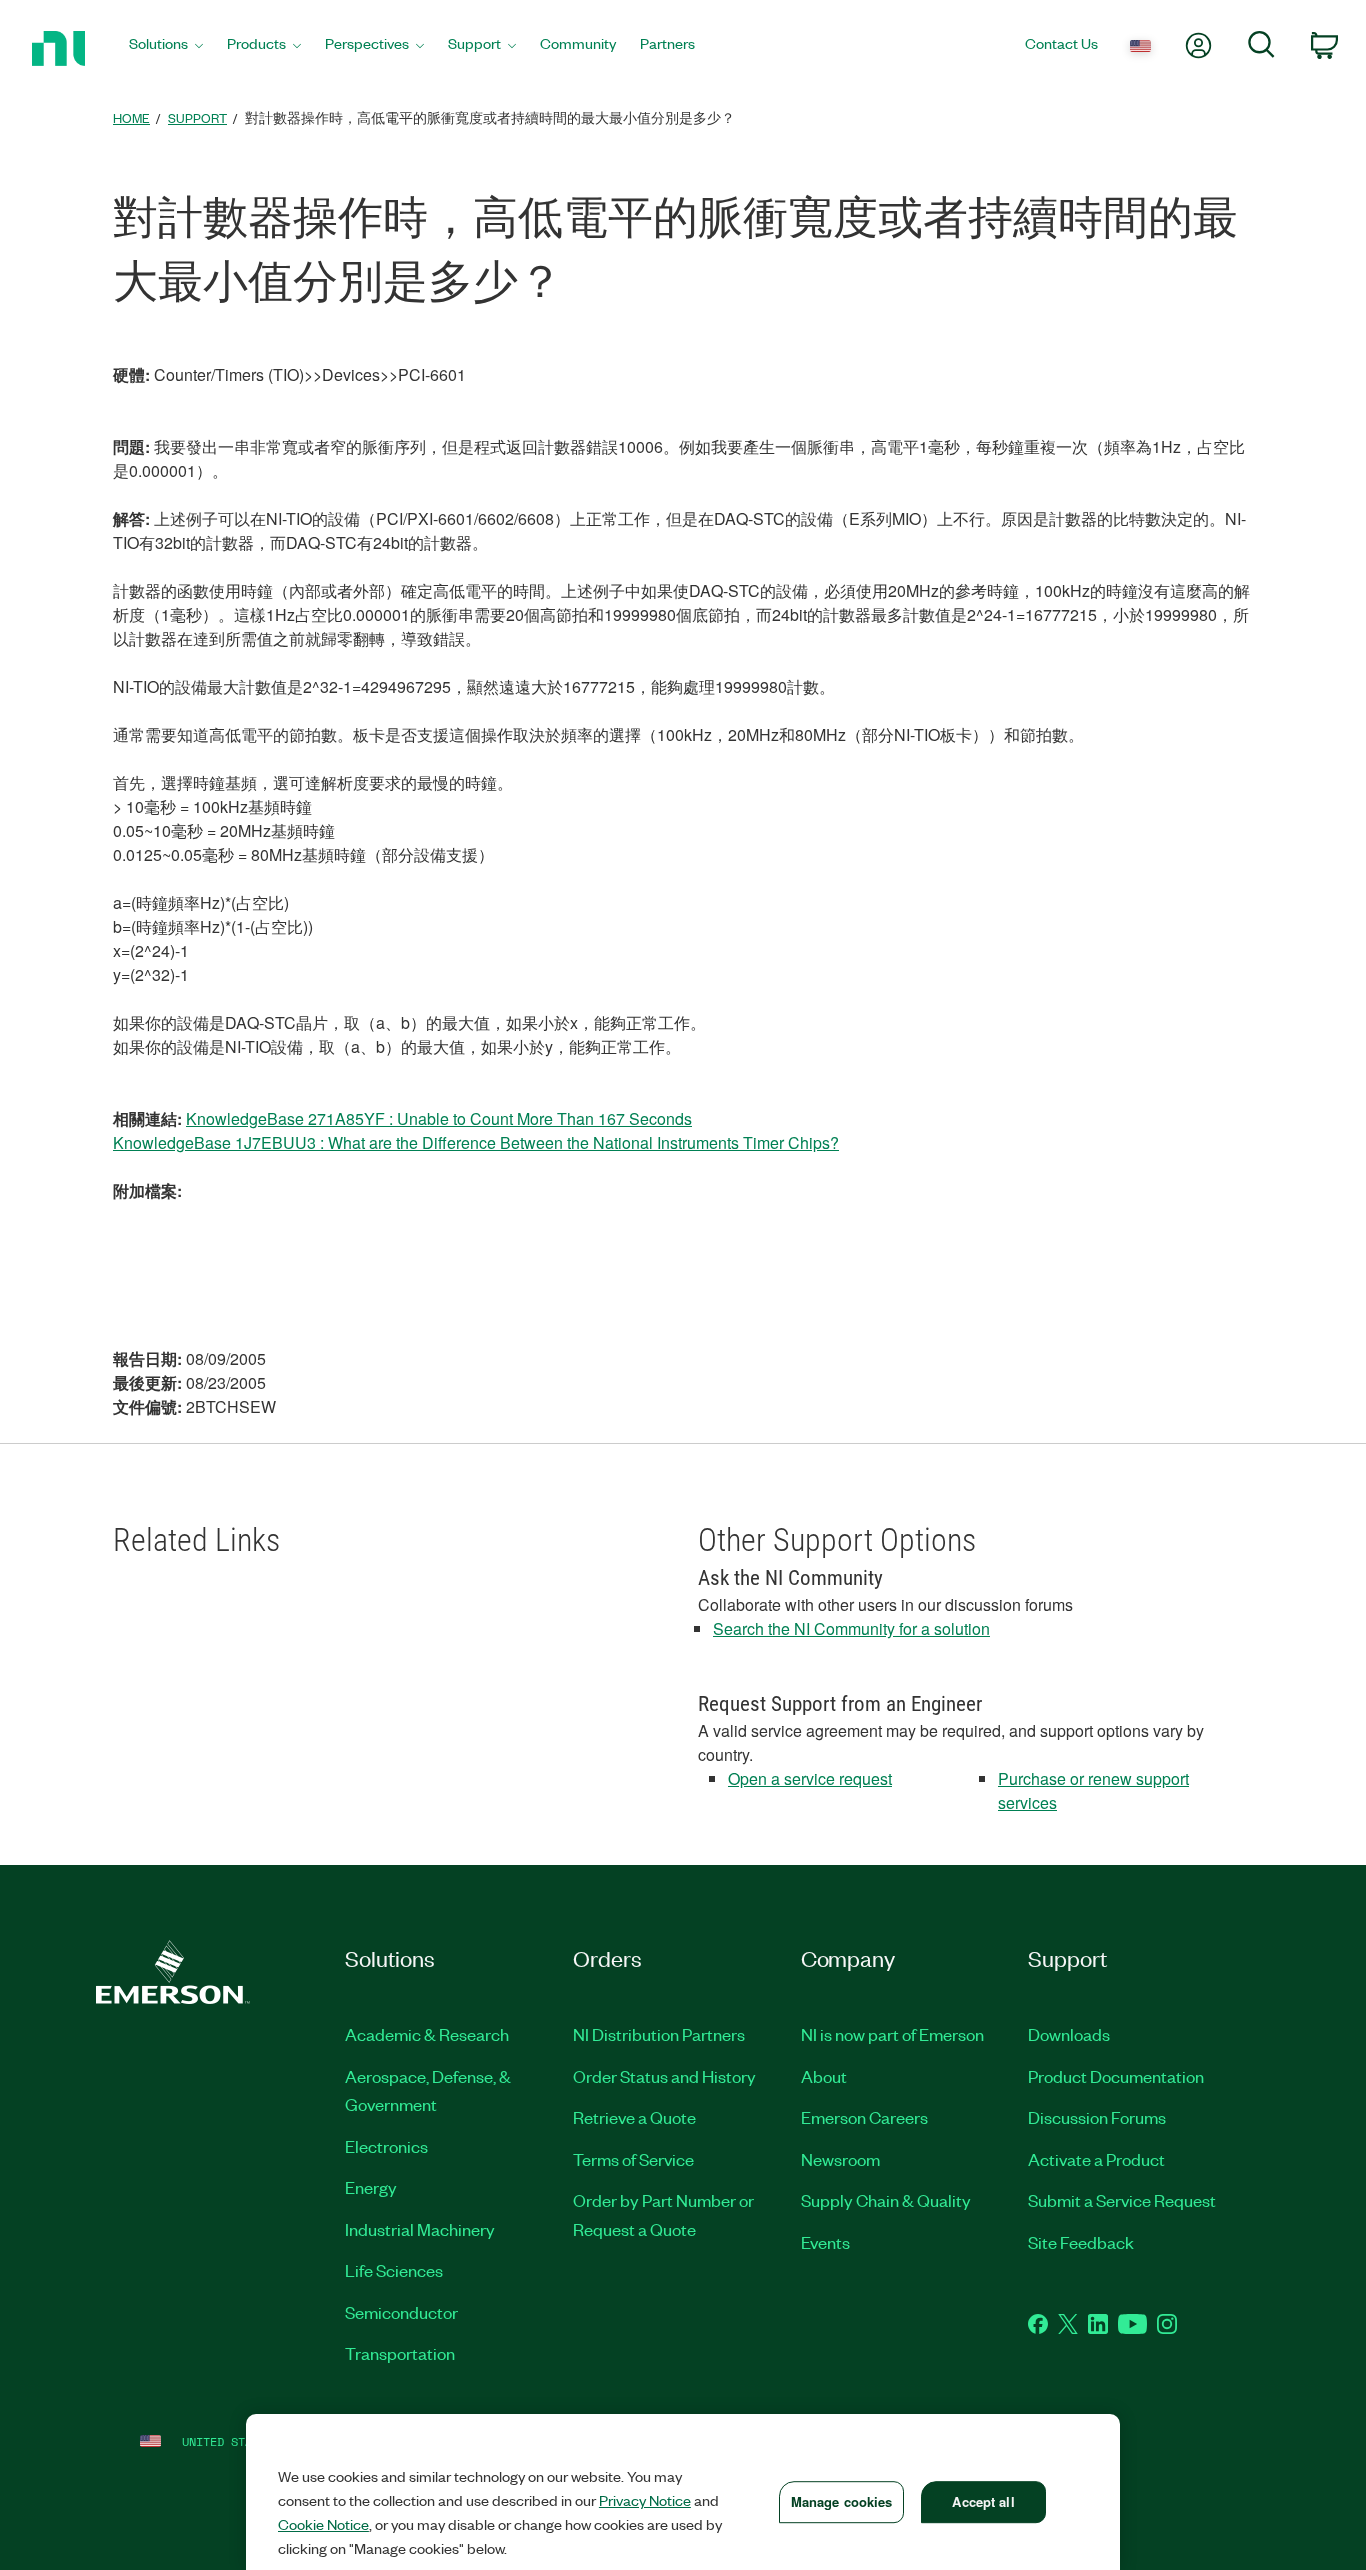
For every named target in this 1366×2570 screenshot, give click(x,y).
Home (131, 117)
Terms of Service (633, 2159)
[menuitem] (166, 48)
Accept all (983, 2501)
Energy (371, 2187)
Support (197, 117)
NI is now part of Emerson (892, 2034)
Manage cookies (842, 2501)
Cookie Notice (323, 2524)
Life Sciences (394, 2270)
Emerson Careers (864, 2117)
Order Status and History (664, 2076)
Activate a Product (1096, 2159)
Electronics (386, 2146)
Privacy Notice (645, 2500)
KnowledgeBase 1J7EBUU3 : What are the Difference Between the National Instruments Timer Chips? (476, 1142)
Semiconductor (401, 2312)
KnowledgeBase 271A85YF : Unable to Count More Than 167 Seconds (439, 1118)
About (824, 2076)
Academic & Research (427, 2034)
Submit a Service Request (1122, 2200)
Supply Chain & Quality (886, 2200)
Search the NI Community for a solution (851, 1628)
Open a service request (810, 1778)
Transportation (400, 2353)
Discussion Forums (1097, 2117)
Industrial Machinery (420, 2229)
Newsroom (840, 2159)
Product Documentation (1116, 2076)
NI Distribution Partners (659, 2034)
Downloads (1069, 2034)
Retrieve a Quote (634, 2117)
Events (825, 2242)
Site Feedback (1081, 2242)
